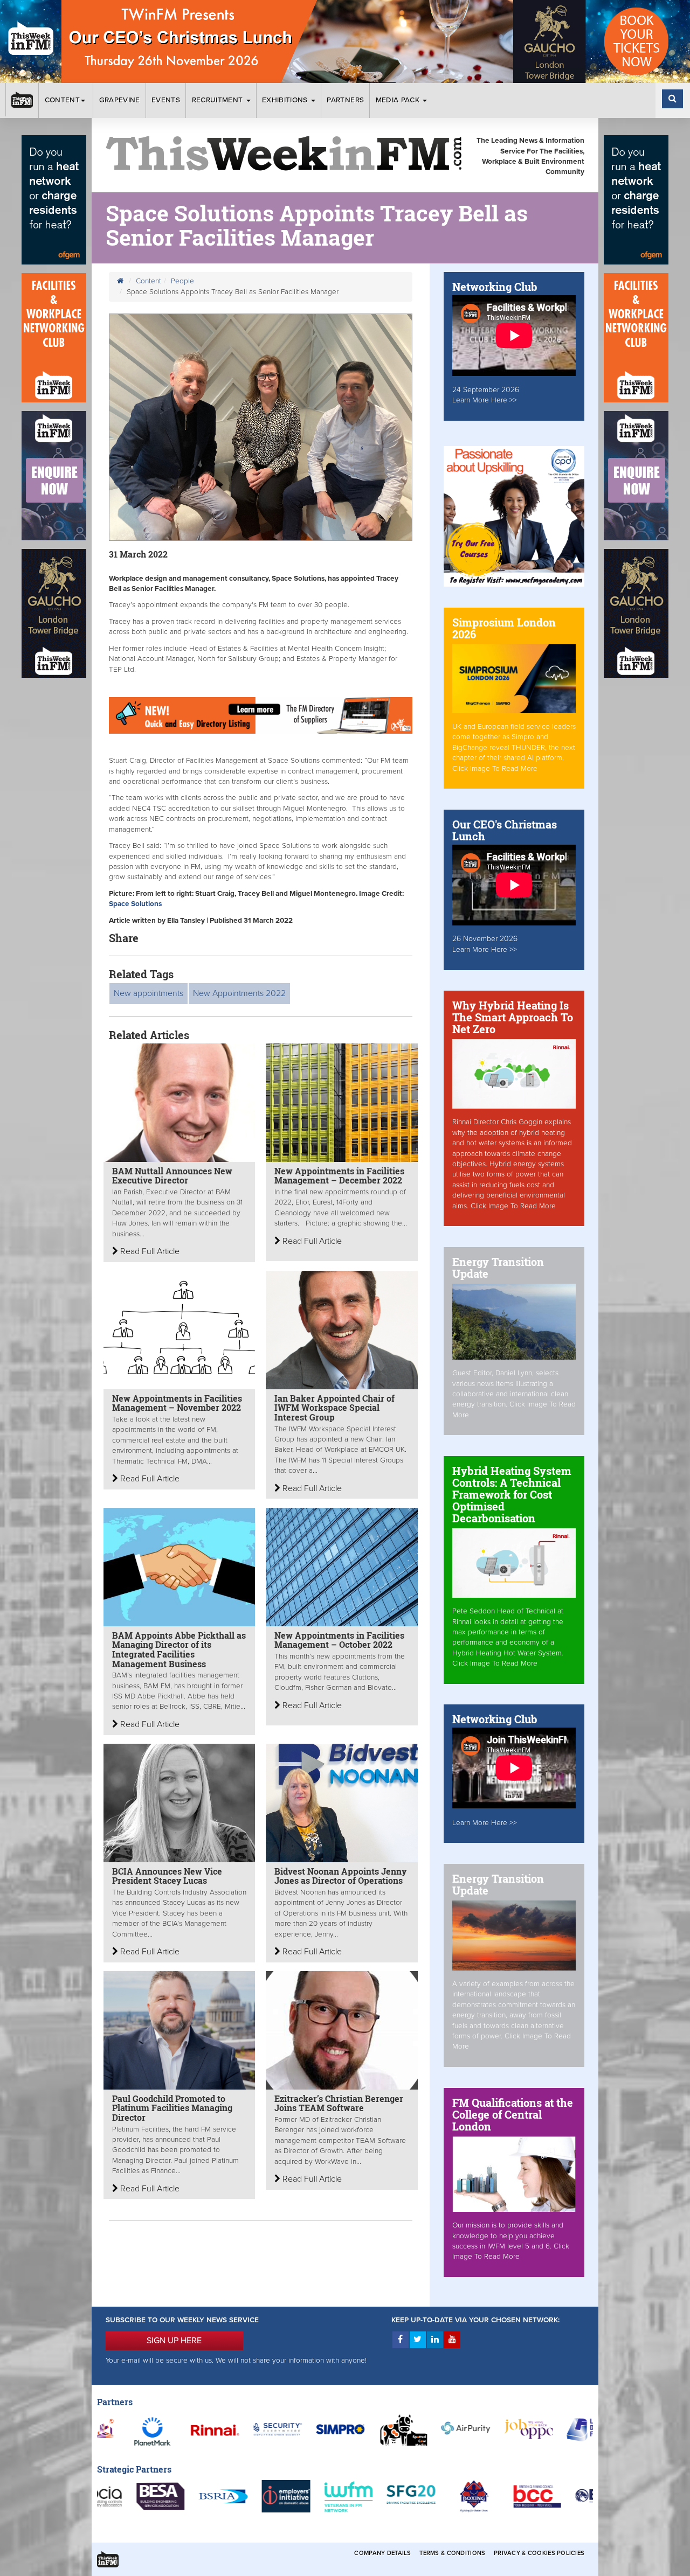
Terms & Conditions (452, 2553)
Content (62, 100)
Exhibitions (286, 100)
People (182, 281)
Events (166, 100)
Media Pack (399, 100)
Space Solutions (135, 904)
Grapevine (120, 100)
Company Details (382, 2553)
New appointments (149, 993)
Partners (345, 100)
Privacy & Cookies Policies (539, 2553)
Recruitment (219, 100)
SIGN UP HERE (174, 2341)
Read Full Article (149, 1251)
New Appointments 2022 (239, 993)
